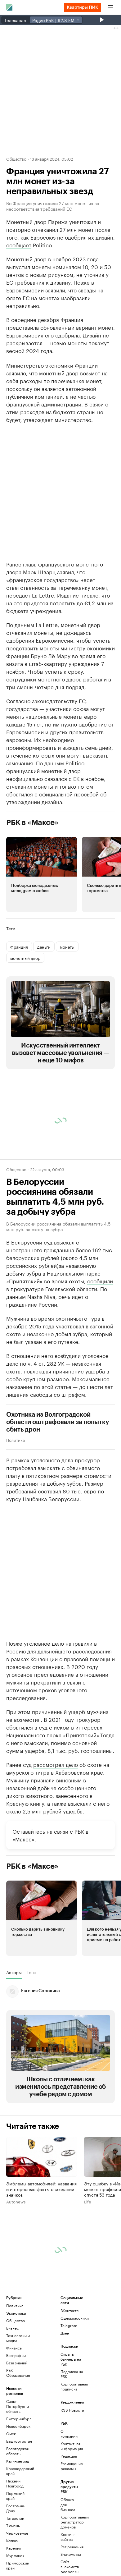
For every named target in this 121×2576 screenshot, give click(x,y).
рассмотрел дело (56, 1815)
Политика (16, 1490)
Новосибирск (18, 2477)
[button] (42, 925)
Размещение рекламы (69, 2516)
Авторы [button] (14, 2023)
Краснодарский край (20, 2521)
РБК (10, 371)
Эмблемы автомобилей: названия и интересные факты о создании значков (41, 2240)
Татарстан (15, 2569)
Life (88, 2252)
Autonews (16, 2252)
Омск (11, 2484)
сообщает (19, 245)
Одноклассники (74, 2369)
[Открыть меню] (110, 7)
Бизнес (13, 2379)
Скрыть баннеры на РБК (71, 2410)
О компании (69, 2484)
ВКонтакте (70, 2361)
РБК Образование (18, 2423)
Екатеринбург (19, 2469)
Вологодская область (17, 2502)
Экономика (16, 2364)
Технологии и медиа (18, 2388)
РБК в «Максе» (32, 873)
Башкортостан (19, 2492)
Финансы (14, 2398)
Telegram (69, 2376)
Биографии (16, 2406)
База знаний (17, 2413)
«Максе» (23, 1889)
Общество (16, 158)
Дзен (65, 2383)
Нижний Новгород (15, 2534)
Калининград (18, 2512)
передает (18, 645)
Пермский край (15, 2546)
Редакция (69, 2507)
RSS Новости (72, 2461)
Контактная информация (69, 2497)
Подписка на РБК (72, 2425)
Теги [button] (11, 979)
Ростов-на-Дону (16, 2559)
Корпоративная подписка (74, 2437)
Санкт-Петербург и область (18, 2457)
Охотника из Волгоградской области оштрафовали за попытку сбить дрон (58, 1473)
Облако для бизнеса (68, 2555)
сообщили (100, 1331)
